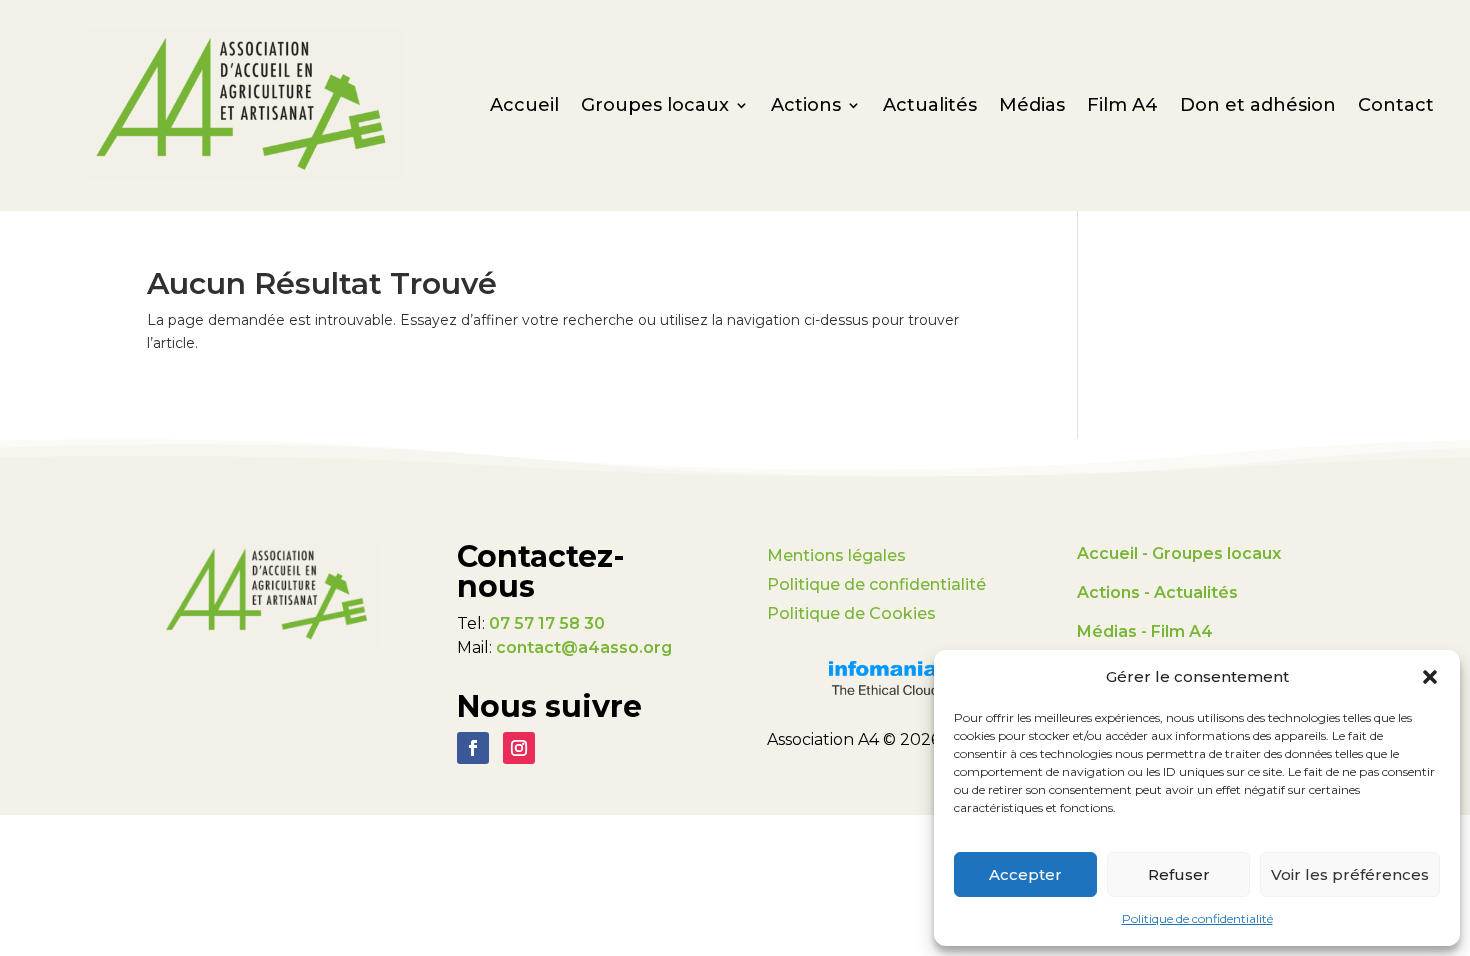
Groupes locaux (655, 107)
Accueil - (1114, 553)
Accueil (524, 107)
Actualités (930, 107)
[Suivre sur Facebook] (473, 748)
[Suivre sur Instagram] (519, 748)
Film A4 (1122, 107)
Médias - (1112, 631)
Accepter (1025, 874)
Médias (1032, 107)
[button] (1430, 677)
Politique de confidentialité (1197, 918)
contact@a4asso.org (584, 647)
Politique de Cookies (851, 613)
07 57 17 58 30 (547, 623)
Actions (806, 107)
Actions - (1115, 592)
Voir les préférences (1350, 874)
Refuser (1179, 874)
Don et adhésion (1258, 107)
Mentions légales (836, 555)
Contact (1396, 107)
